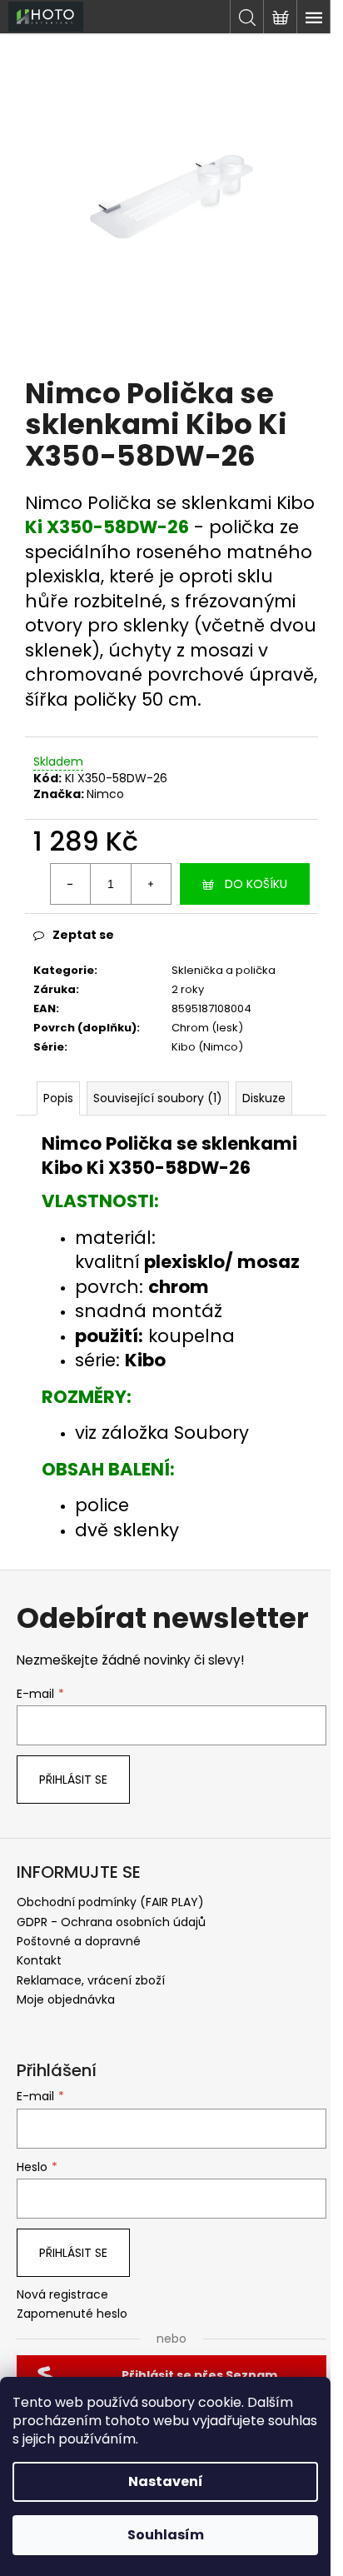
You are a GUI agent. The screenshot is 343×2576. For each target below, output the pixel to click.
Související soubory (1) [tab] (158, 1098)
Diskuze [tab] (264, 1098)
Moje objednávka (66, 1999)
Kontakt (39, 1960)
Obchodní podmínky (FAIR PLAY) (110, 1902)
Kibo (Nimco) (207, 1047)
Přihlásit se (73, 1780)
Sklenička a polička (224, 970)
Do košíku (256, 884)
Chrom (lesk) (207, 1028)
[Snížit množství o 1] (71, 884)
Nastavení (166, 2481)
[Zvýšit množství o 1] (151, 884)
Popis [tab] (58, 1098)
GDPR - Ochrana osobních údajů (111, 1922)
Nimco (105, 794)
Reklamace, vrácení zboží (91, 1980)
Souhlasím (166, 2535)
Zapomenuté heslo (72, 2314)
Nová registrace (62, 2295)
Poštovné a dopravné (79, 1941)
